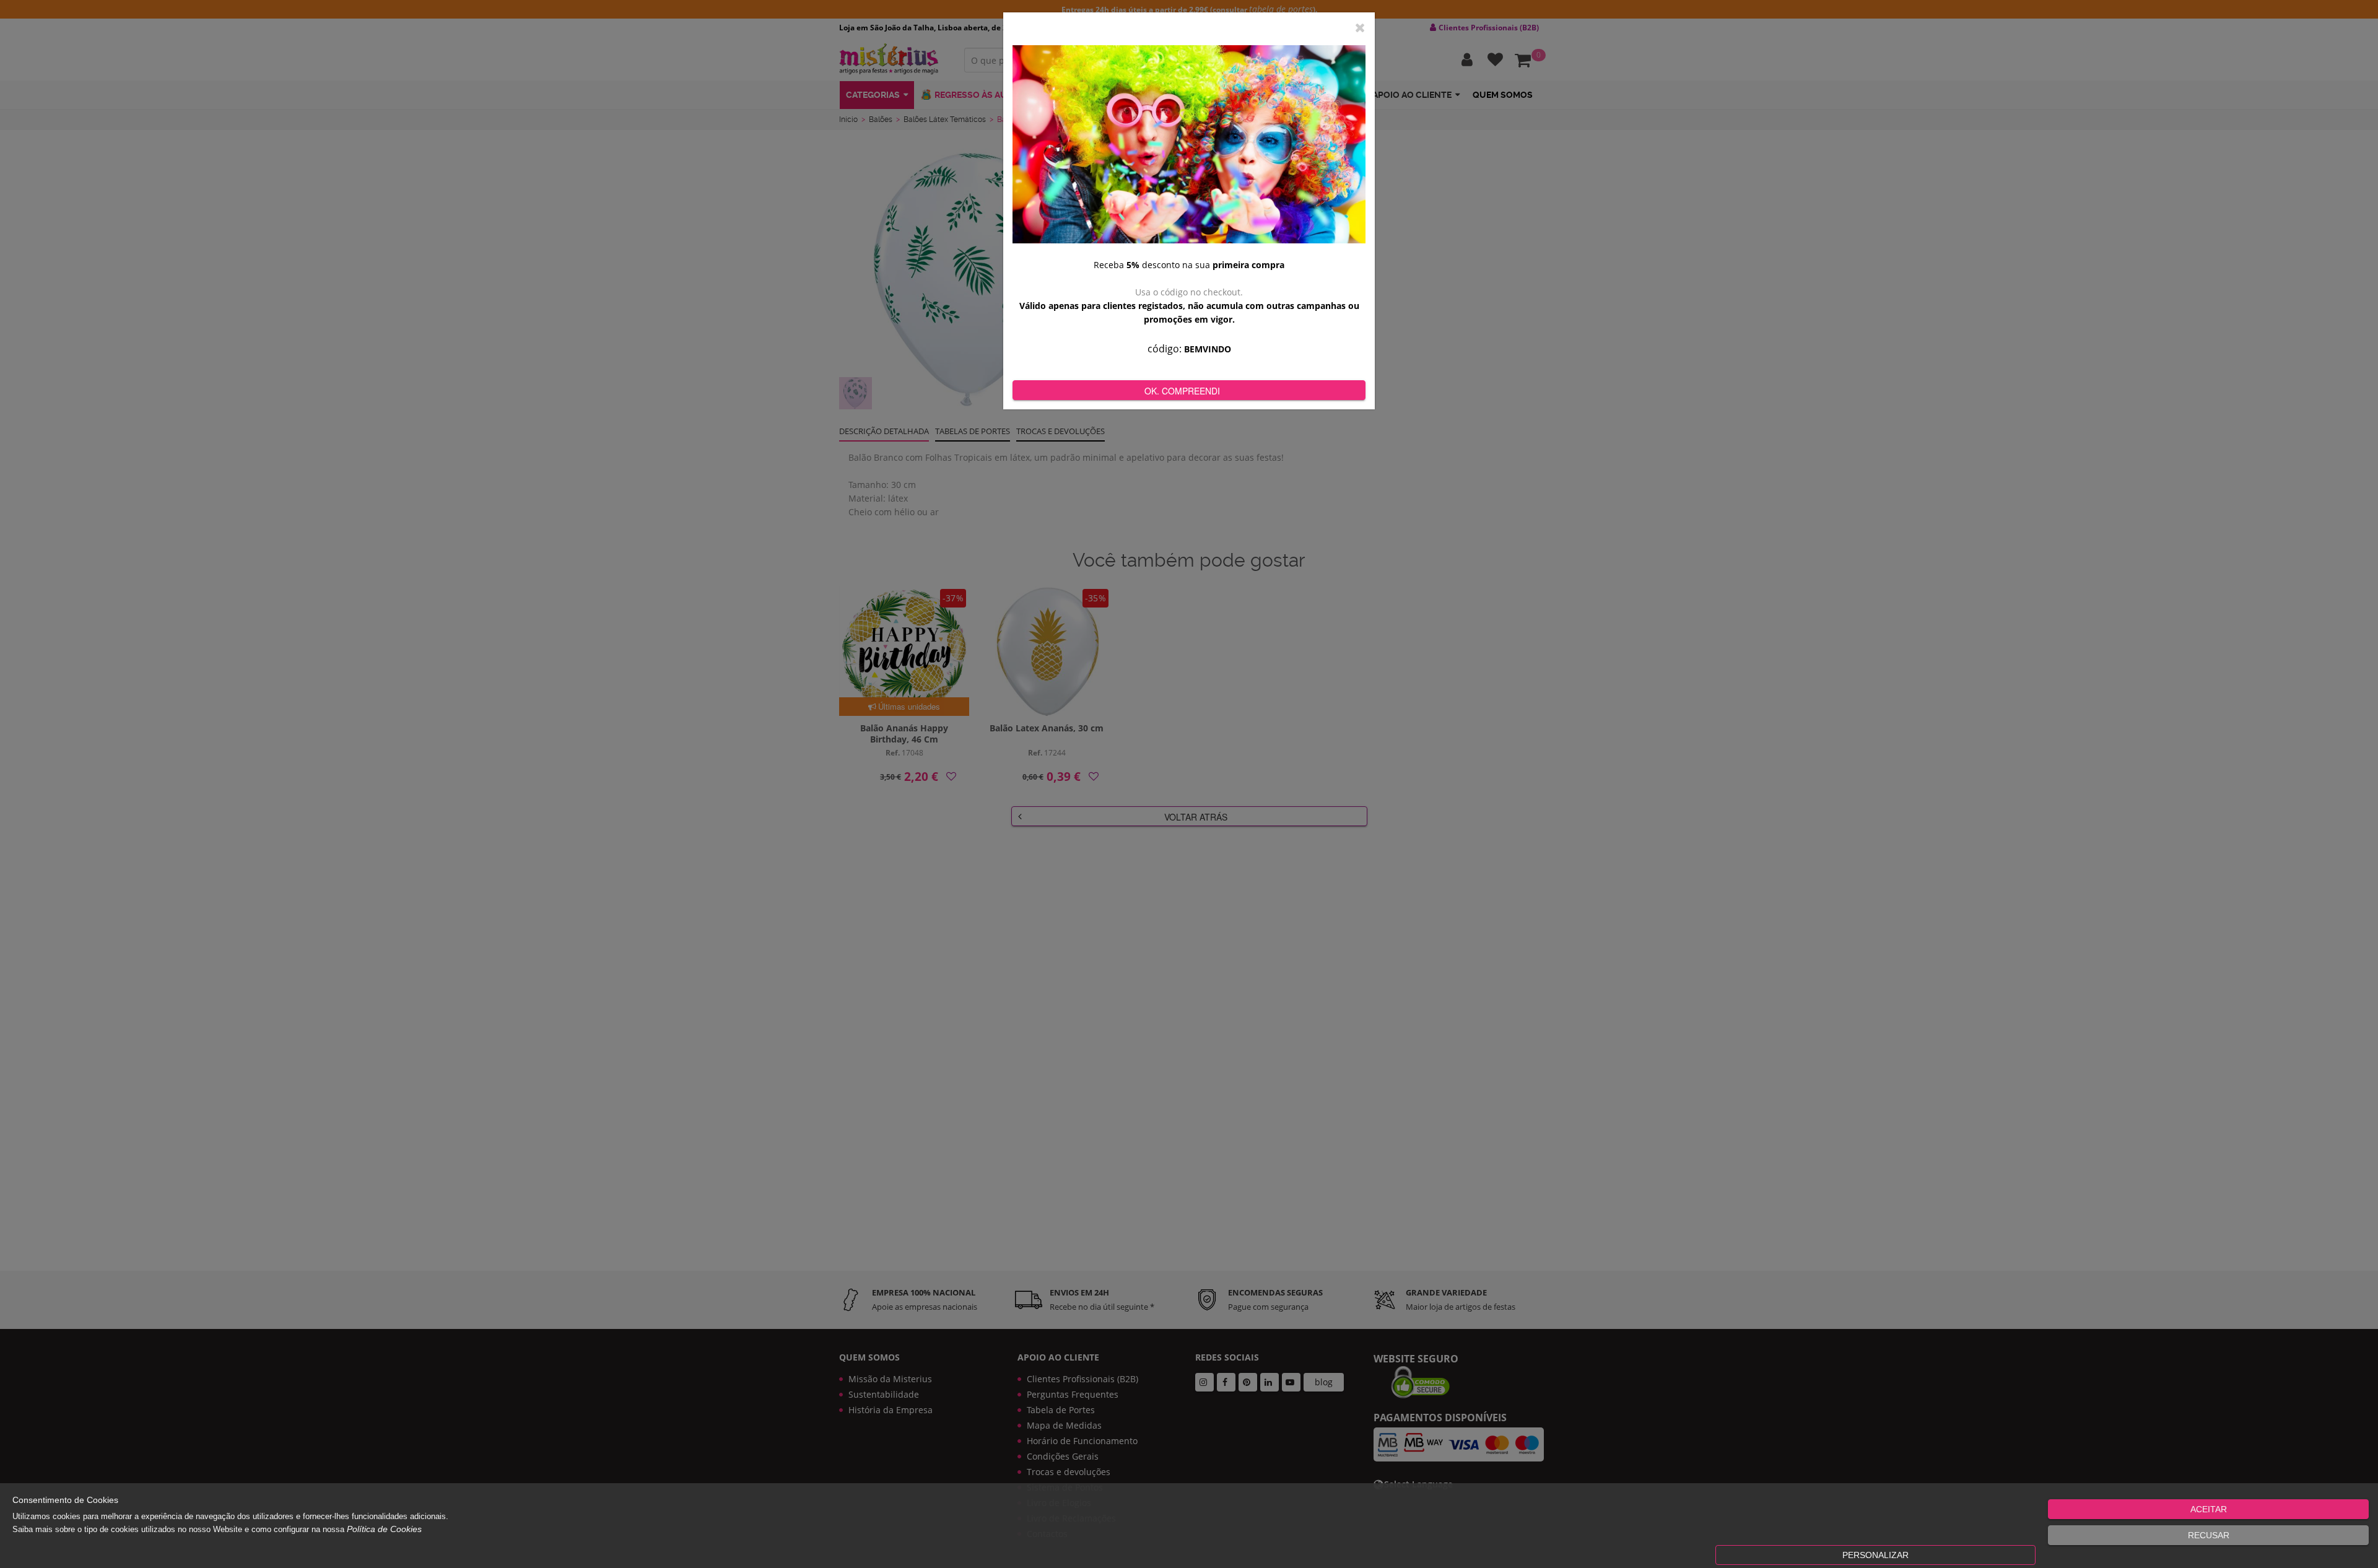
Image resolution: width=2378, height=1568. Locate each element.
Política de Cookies (384, 1529)
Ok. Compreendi (1182, 391)
